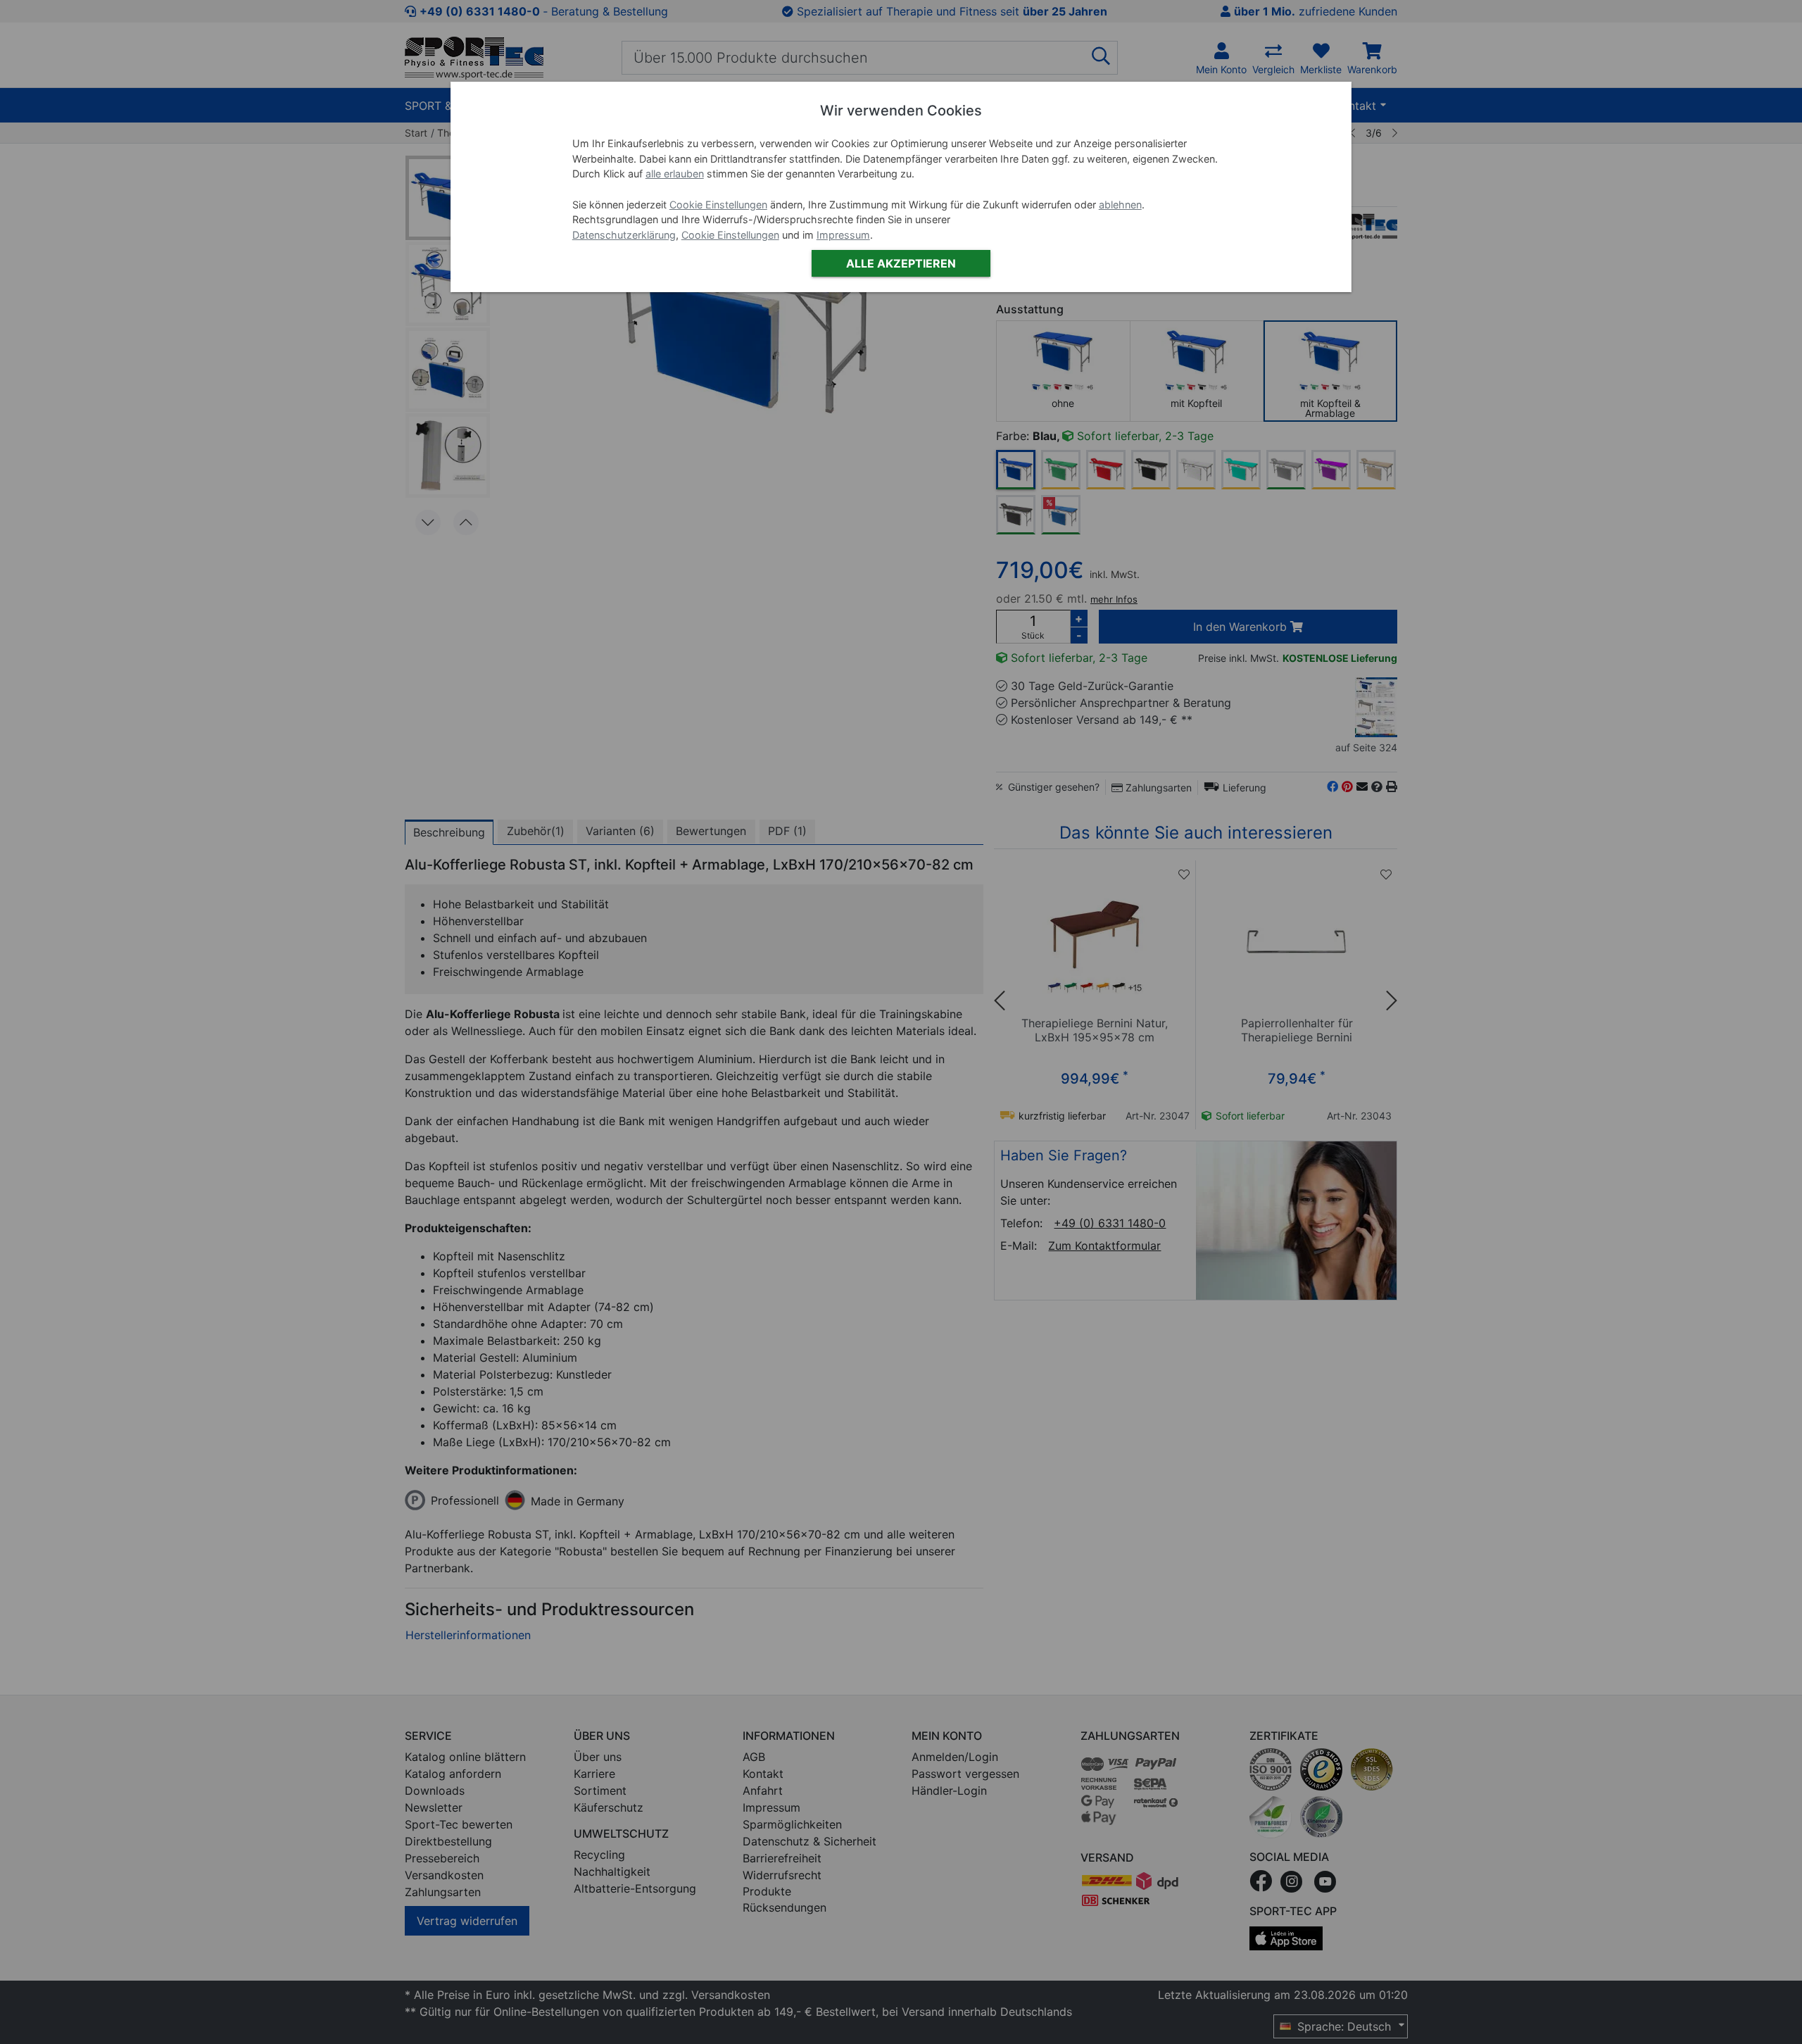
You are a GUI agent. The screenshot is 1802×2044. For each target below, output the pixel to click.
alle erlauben (675, 174)
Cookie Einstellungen (718, 205)
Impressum (843, 235)
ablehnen (1120, 205)
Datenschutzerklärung (624, 235)
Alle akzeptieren (901, 263)
